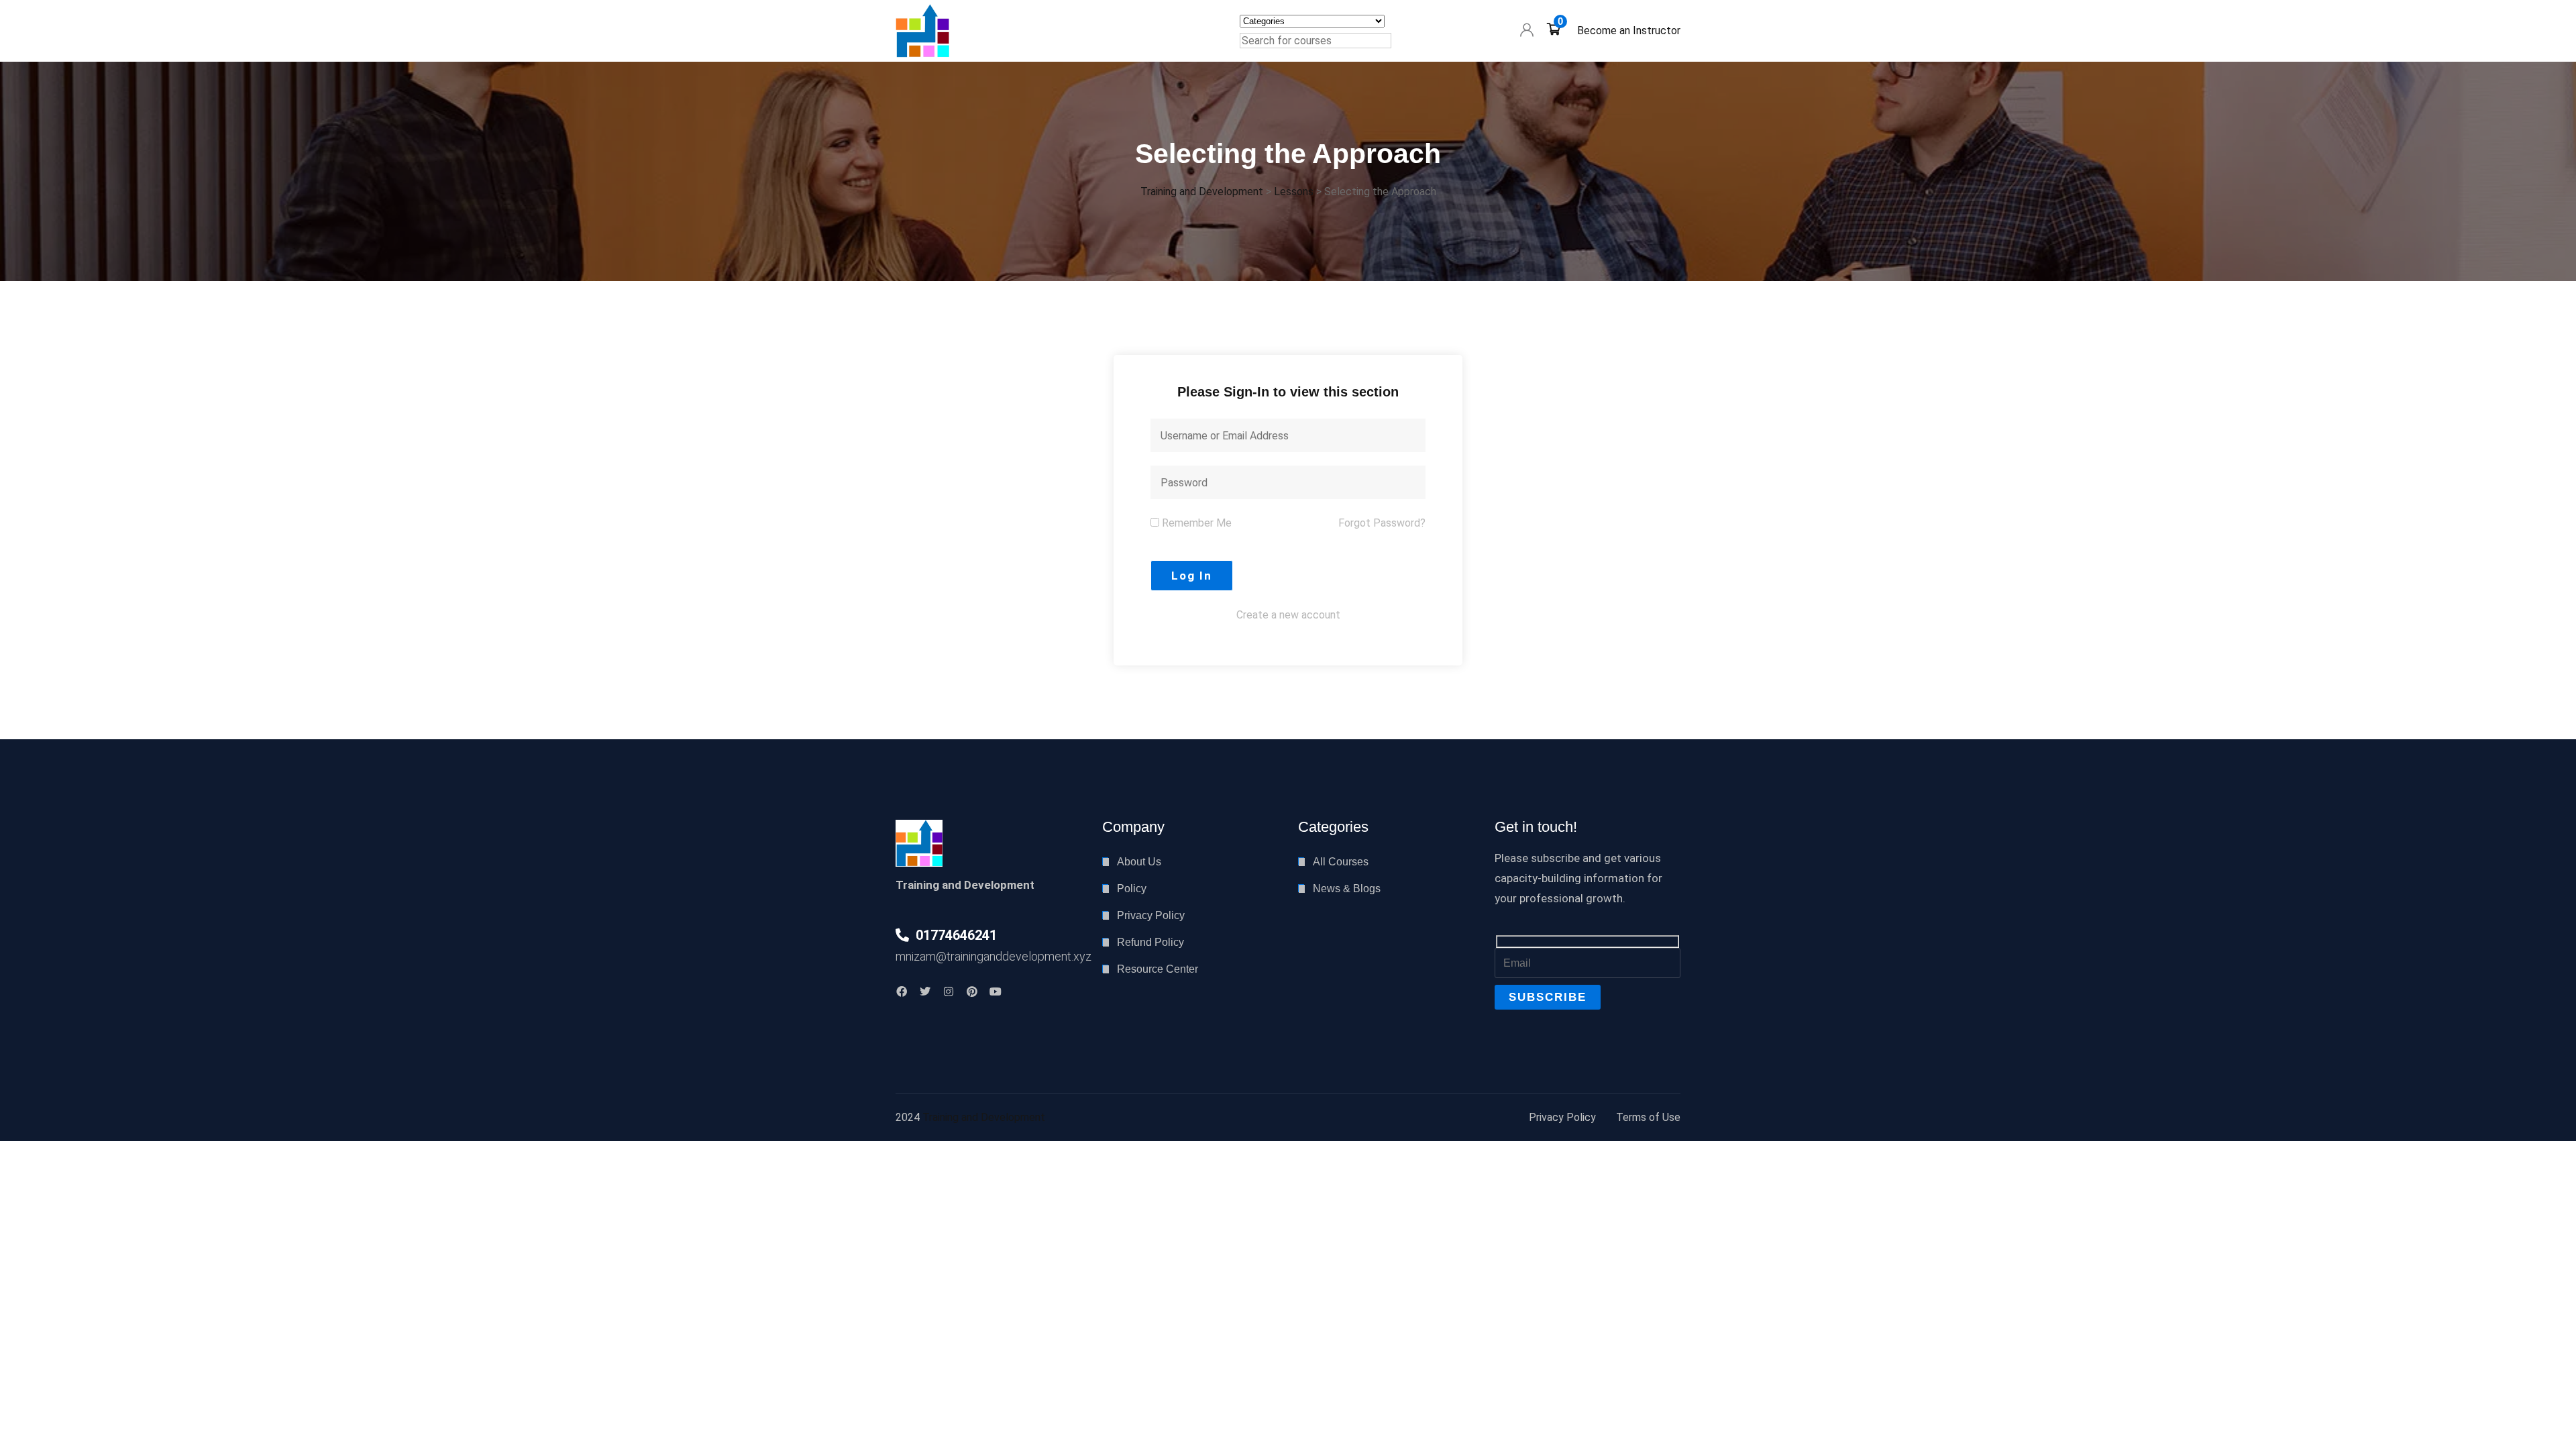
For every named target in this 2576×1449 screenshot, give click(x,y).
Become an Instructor (1629, 31)
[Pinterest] (972, 991)
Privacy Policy (1151, 915)
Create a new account (1288, 615)
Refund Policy (1150, 942)
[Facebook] (902, 991)
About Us (1139, 862)
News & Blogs (1347, 889)
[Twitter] (925, 991)
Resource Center (1158, 969)
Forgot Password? (1382, 523)
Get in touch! (1536, 827)
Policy (1132, 889)
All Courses (1341, 862)
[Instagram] (949, 991)
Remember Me (1195, 523)
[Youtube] (996, 991)
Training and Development (984, 1117)
